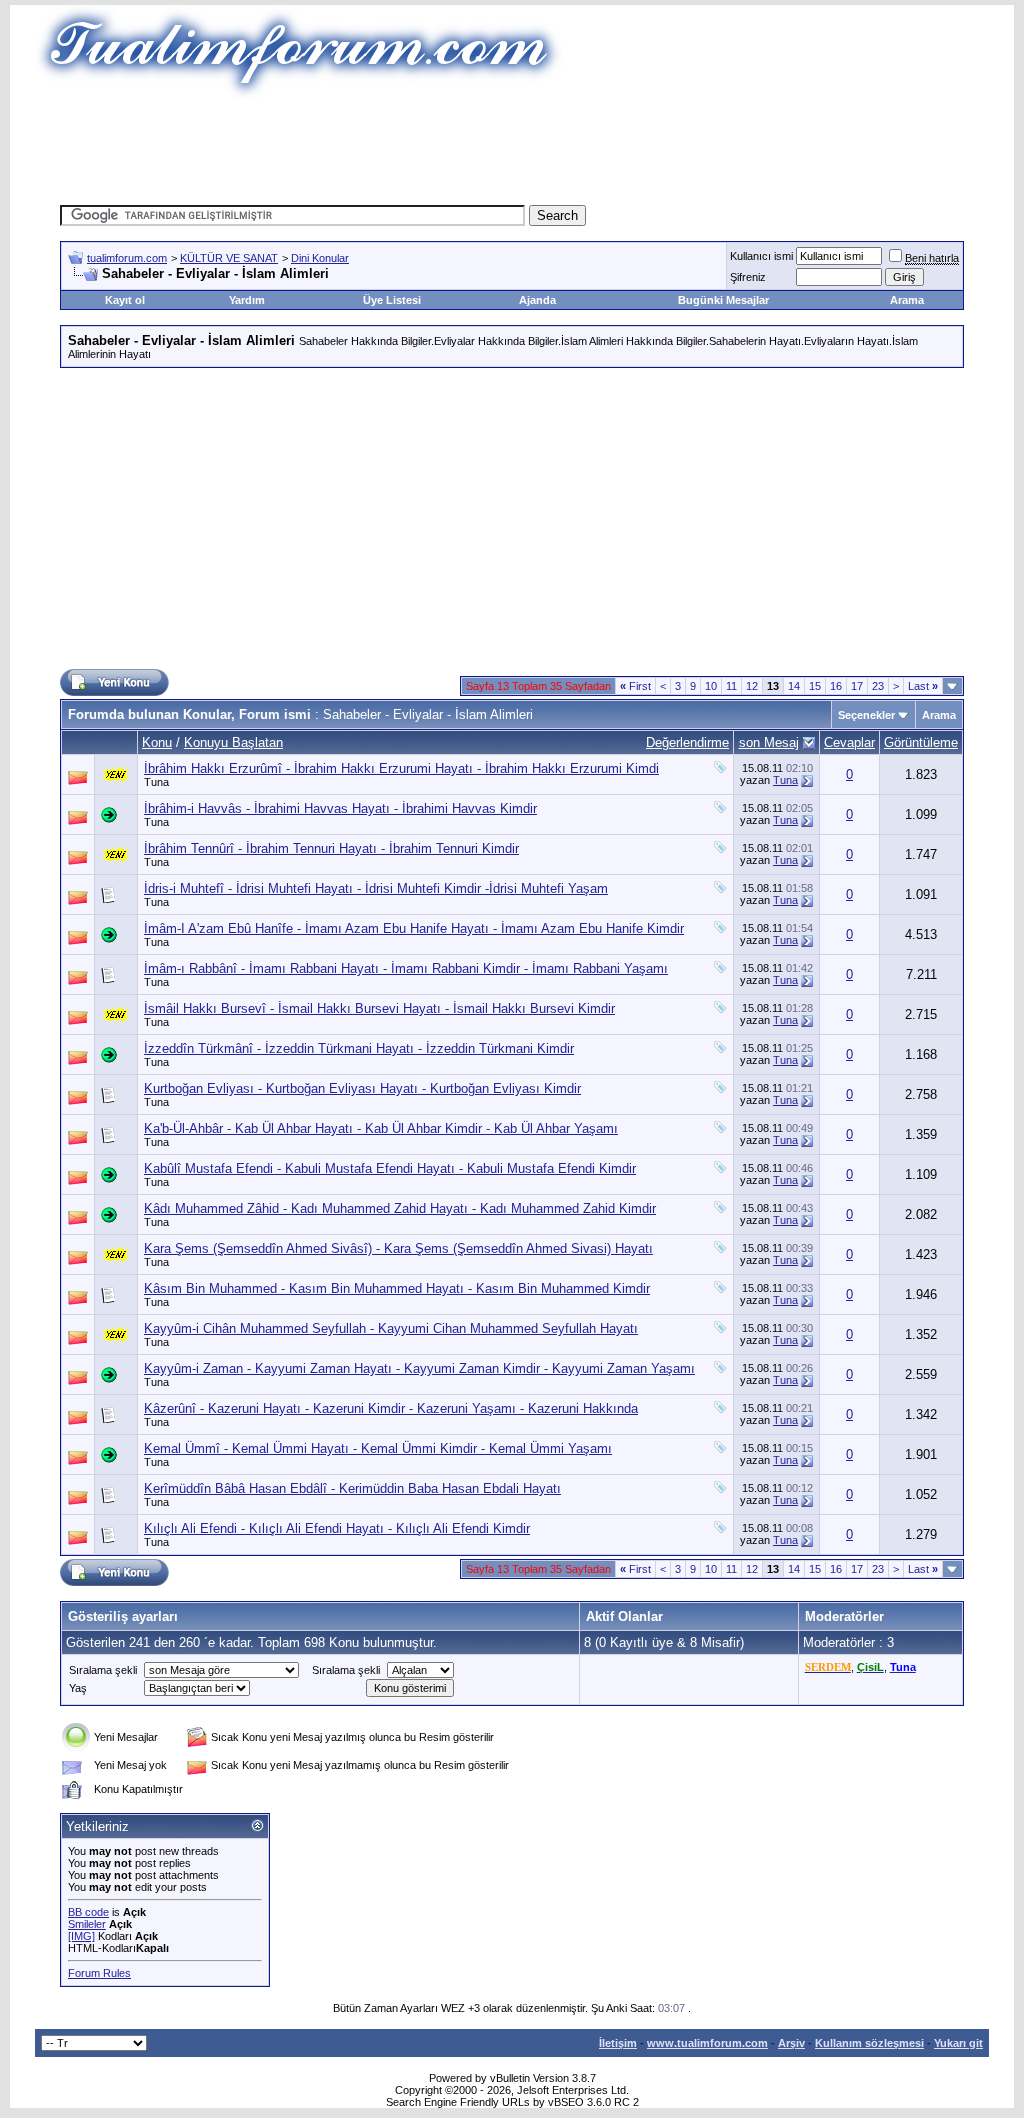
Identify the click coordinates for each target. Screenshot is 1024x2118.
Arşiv (791, 2043)
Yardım (247, 300)
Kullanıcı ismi (761, 256)
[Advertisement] (512, 145)
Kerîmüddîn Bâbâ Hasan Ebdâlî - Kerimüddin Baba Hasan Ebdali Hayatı (352, 1488)
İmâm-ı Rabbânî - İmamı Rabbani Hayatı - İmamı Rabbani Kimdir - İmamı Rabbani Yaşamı (406, 968)
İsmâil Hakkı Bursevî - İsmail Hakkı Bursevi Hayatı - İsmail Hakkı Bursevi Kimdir (379, 1008)
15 (815, 686)
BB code (88, 1912)
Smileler (87, 1924)
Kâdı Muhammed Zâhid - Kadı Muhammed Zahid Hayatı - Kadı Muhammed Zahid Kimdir (400, 1208)
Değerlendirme (687, 742)
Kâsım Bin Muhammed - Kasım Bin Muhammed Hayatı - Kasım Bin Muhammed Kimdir (397, 1288)
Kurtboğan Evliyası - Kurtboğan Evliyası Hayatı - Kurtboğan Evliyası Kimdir (362, 1088)
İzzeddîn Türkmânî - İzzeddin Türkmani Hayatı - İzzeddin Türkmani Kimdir (359, 1048)
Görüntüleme (921, 742)
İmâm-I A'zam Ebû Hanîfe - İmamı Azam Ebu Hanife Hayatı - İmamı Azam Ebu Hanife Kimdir (414, 928)
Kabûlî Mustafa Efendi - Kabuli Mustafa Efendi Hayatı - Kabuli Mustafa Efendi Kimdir (390, 1168)
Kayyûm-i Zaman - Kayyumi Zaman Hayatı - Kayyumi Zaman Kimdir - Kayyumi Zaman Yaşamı (419, 1368)
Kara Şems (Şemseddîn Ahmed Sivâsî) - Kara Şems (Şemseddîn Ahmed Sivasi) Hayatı (398, 1248)
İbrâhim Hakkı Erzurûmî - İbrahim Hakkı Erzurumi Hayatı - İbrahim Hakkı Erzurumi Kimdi (401, 768)
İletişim (618, 2043)
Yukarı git (958, 2043)
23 (878, 686)
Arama (907, 300)
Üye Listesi (392, 300)
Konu (157, 742)
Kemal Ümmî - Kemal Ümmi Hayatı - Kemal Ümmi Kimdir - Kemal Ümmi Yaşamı (378, 1448)
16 (836, 686)
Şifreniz (748, 277)
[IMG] (81, 1936)
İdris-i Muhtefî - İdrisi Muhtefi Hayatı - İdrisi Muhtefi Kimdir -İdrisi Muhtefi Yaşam (376, 888)
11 (731, 686)
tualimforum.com (127, 258)
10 (711, 686)
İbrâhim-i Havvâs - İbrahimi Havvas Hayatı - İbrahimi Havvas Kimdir (340, 808)
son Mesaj (769, 742)
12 (752, 686)
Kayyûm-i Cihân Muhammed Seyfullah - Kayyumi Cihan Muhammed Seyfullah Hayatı (391, 1328)
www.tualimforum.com (707, 2043)
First (635, 686)
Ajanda (537, 300)
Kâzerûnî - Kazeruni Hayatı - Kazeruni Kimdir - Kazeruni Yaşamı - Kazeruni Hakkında (391, 1408)
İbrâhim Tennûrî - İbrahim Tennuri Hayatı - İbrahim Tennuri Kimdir (331, 848)
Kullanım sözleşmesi (869, 2043)
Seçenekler (866, 715)
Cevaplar (849, 742)
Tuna (156, 782)
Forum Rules (99, 1973)
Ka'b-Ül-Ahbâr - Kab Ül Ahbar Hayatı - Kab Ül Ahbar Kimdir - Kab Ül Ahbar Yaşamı (381, 1128)
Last (923, 686)
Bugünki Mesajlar (723, 300)
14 (794, 686)
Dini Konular (320, 258)
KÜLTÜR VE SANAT (229, 258)
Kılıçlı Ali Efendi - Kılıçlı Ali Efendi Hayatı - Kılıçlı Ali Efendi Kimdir (337, 1528)
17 (857, 686)
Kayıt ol (125, 300)
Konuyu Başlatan (233, 742)
